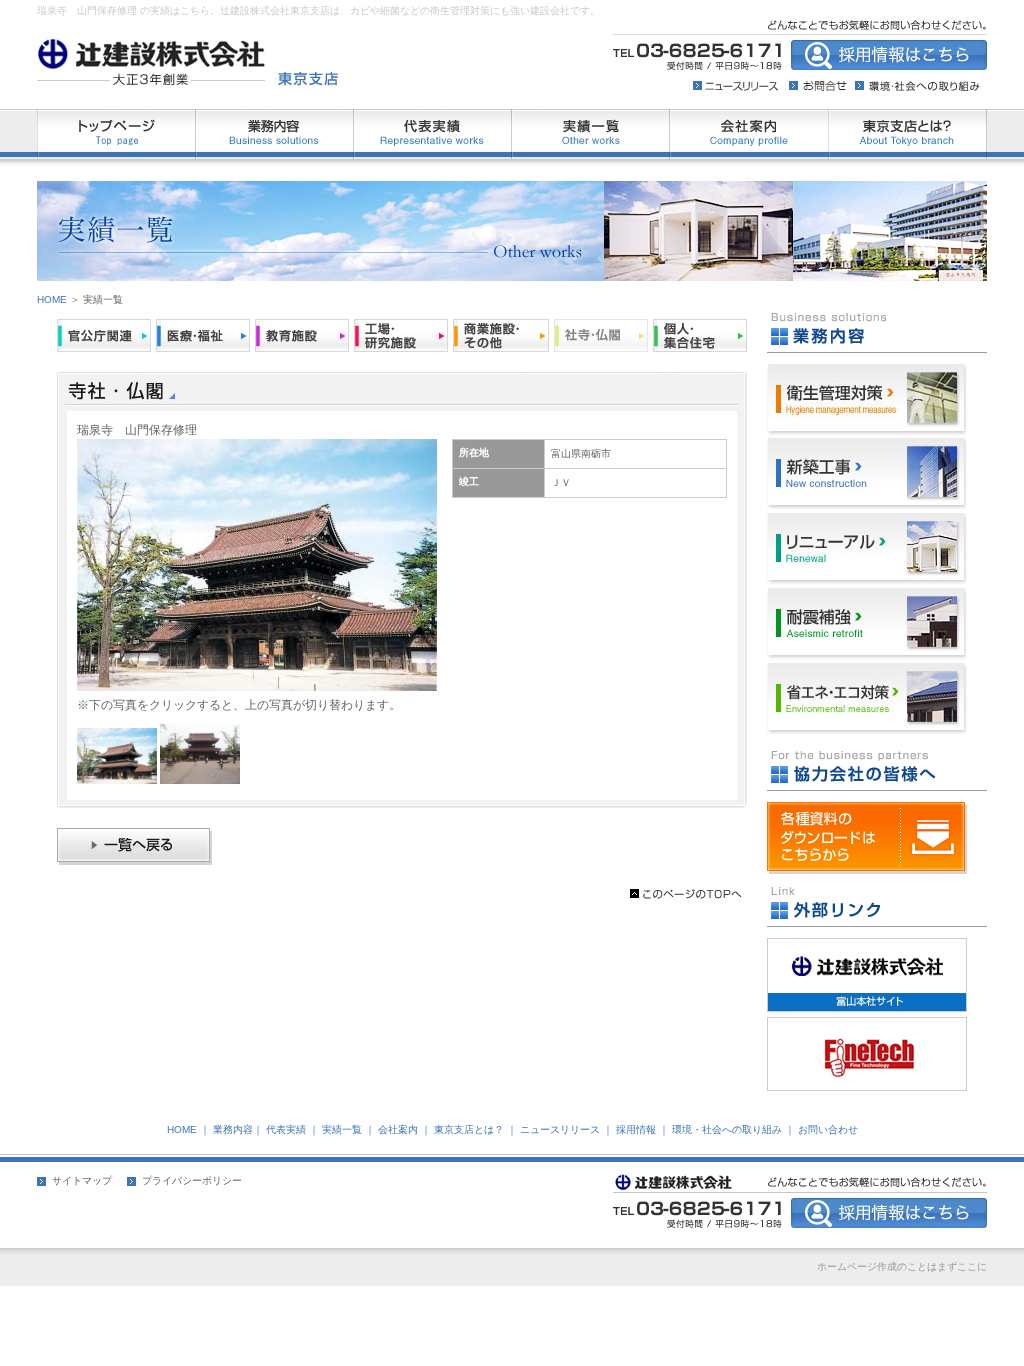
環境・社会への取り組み (727, 1129)
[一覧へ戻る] (134, 861)
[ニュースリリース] (741, 79)
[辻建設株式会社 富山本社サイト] (867, 947)
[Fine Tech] (867, 1026)
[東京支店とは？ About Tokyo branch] (908, 118)
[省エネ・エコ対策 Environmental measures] (867, 672)
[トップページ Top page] (116, 118)
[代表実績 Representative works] (433, 118)
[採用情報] (819, 79)
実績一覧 (342, 1129)
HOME (52, 299)
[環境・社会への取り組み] (915, 79)
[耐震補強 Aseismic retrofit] (867, 597)
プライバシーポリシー (192, 1180)
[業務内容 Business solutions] (275, 118)
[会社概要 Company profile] (749, 118)
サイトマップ (82, 1180)
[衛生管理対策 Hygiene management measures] (867, 372)
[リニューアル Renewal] (867, 522)
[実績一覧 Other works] (591, 118)
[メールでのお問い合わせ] (889, 66)
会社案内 (398, 1129)
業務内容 (233, 1129)
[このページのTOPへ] (686, 899)
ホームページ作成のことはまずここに (902, 1266)
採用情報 (636, 1129)
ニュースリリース (560, 1129)
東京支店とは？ (469, 1129)
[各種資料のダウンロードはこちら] (867, 870)
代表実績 (286, 1129)
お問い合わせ (828, 1129)
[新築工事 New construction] (867, 447)
